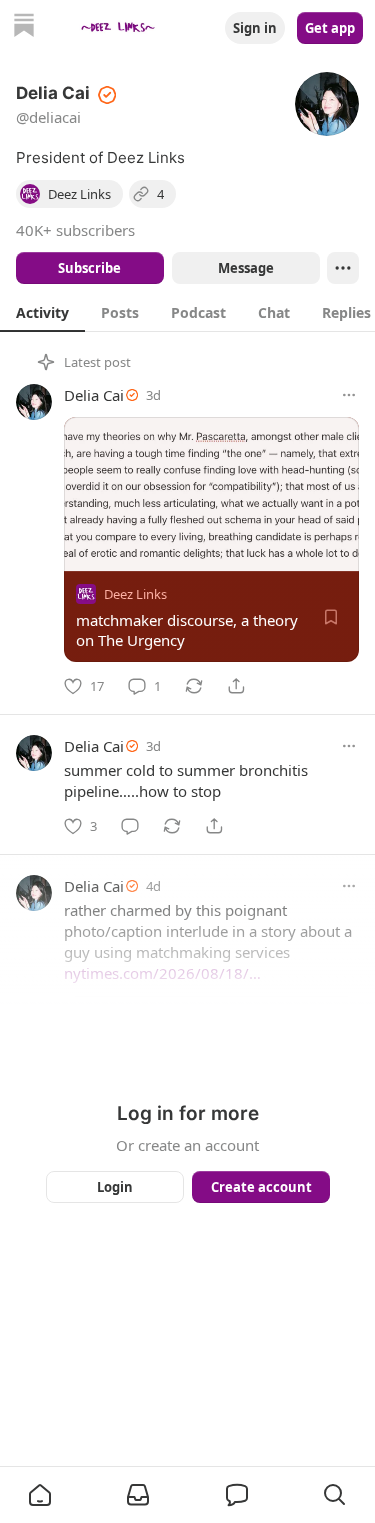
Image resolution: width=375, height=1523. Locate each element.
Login (115, 1187)
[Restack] (194, 686)
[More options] (349, 395)
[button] (40, 1495)
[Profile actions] (343, 268)
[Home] (24, 27)
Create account (260, 1187)
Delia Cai (94, 395)
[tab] (42, 312)
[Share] (236, 686)
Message (245, 268)
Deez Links (135, 594)
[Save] (331, 617)
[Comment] (130, 826)
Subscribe (89, 268)
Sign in (255, 28)
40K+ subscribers (75, 230)
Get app (330, 28)
